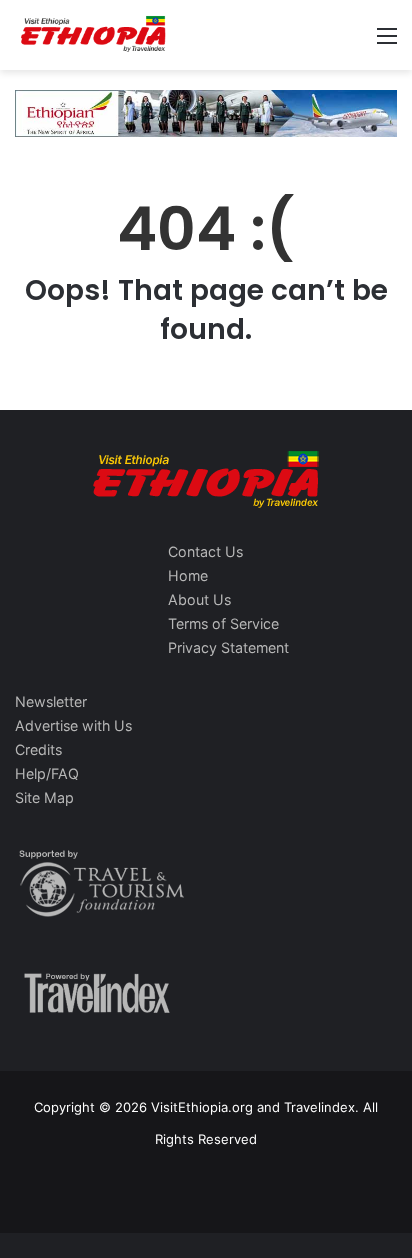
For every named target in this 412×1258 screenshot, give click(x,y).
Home (188, 575)
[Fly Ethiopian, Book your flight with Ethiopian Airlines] (206, 112)
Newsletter (51, 701)
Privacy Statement (228, 647)
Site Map (44, 797)
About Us (199, 599)
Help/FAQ (47, 773)
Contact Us (205, 551)
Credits (38, 749)
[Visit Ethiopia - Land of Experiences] (95, 35)
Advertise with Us (73, 725)
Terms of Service (223, 623)
